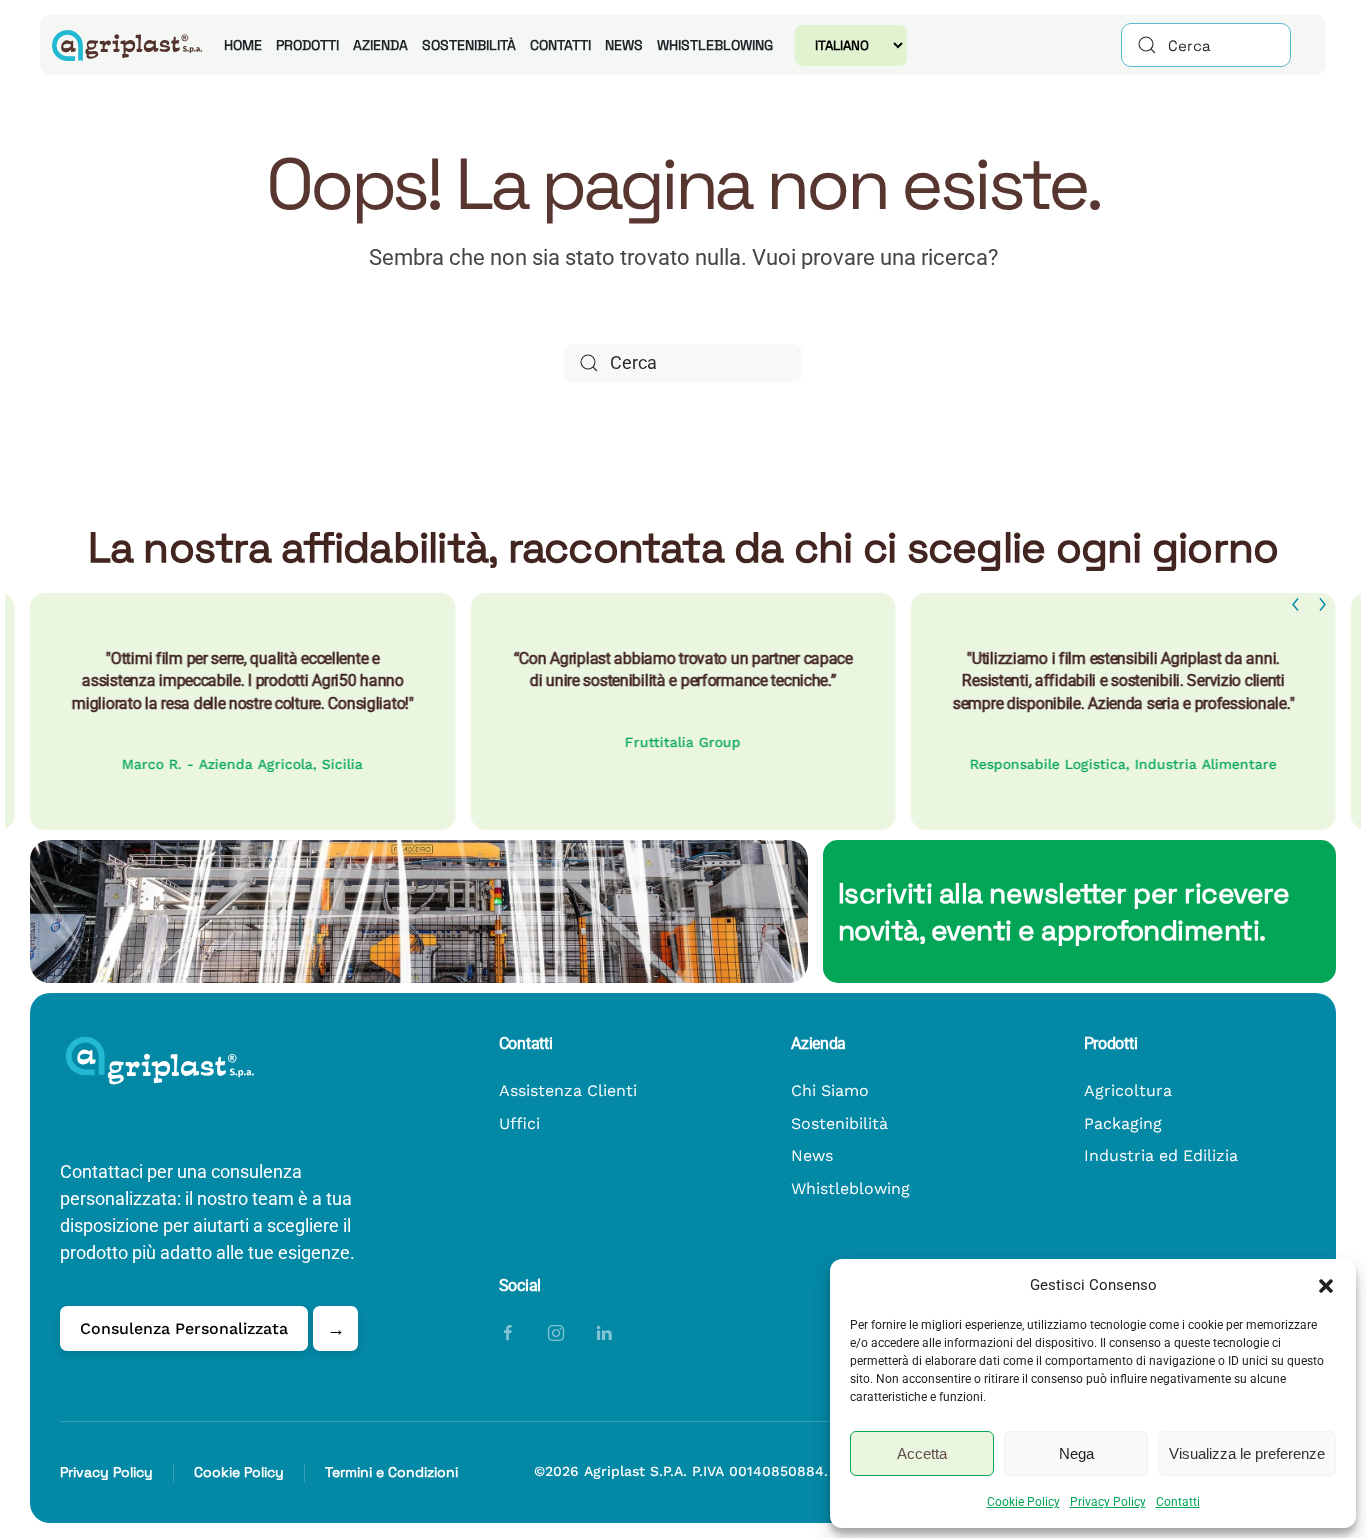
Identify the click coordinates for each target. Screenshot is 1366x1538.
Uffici (519, 1123)
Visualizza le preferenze (1247, 1453)
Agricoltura (1128, 1090)
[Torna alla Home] (123, 45)
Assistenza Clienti (568, 1090)
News (624, 45)
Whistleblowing (715, 45)
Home (243, 45)
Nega (1076, 1453)
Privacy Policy (1108, 1502)
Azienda (380, 45)
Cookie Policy (1023, 1502)
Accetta (922, 1453)
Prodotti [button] (307, 45)
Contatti (1178, 1502)
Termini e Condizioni (391, 1472)
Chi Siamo (830, 1090)
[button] (1326, 1285)
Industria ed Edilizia (1161, 1155)
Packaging (1123, 1123)
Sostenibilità (469, 45)
